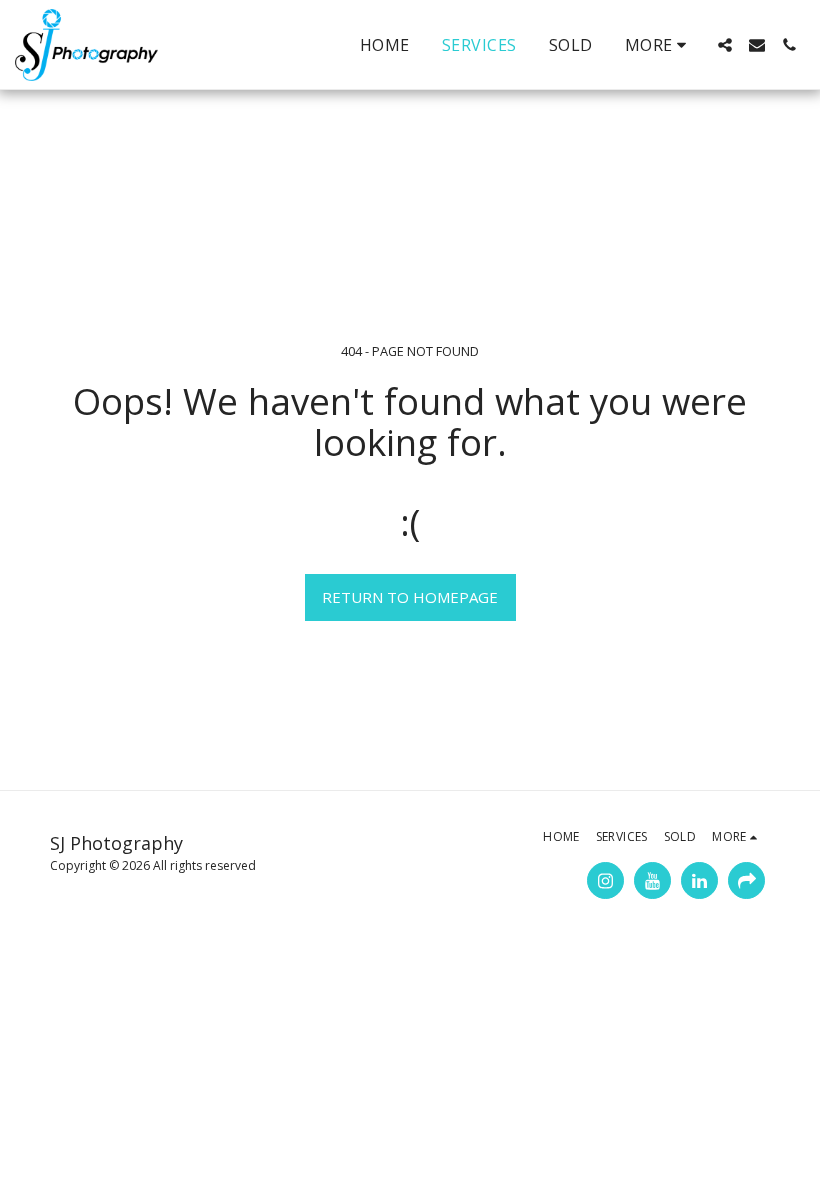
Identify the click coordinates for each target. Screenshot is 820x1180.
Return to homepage (410, 597)
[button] (725, 45)
